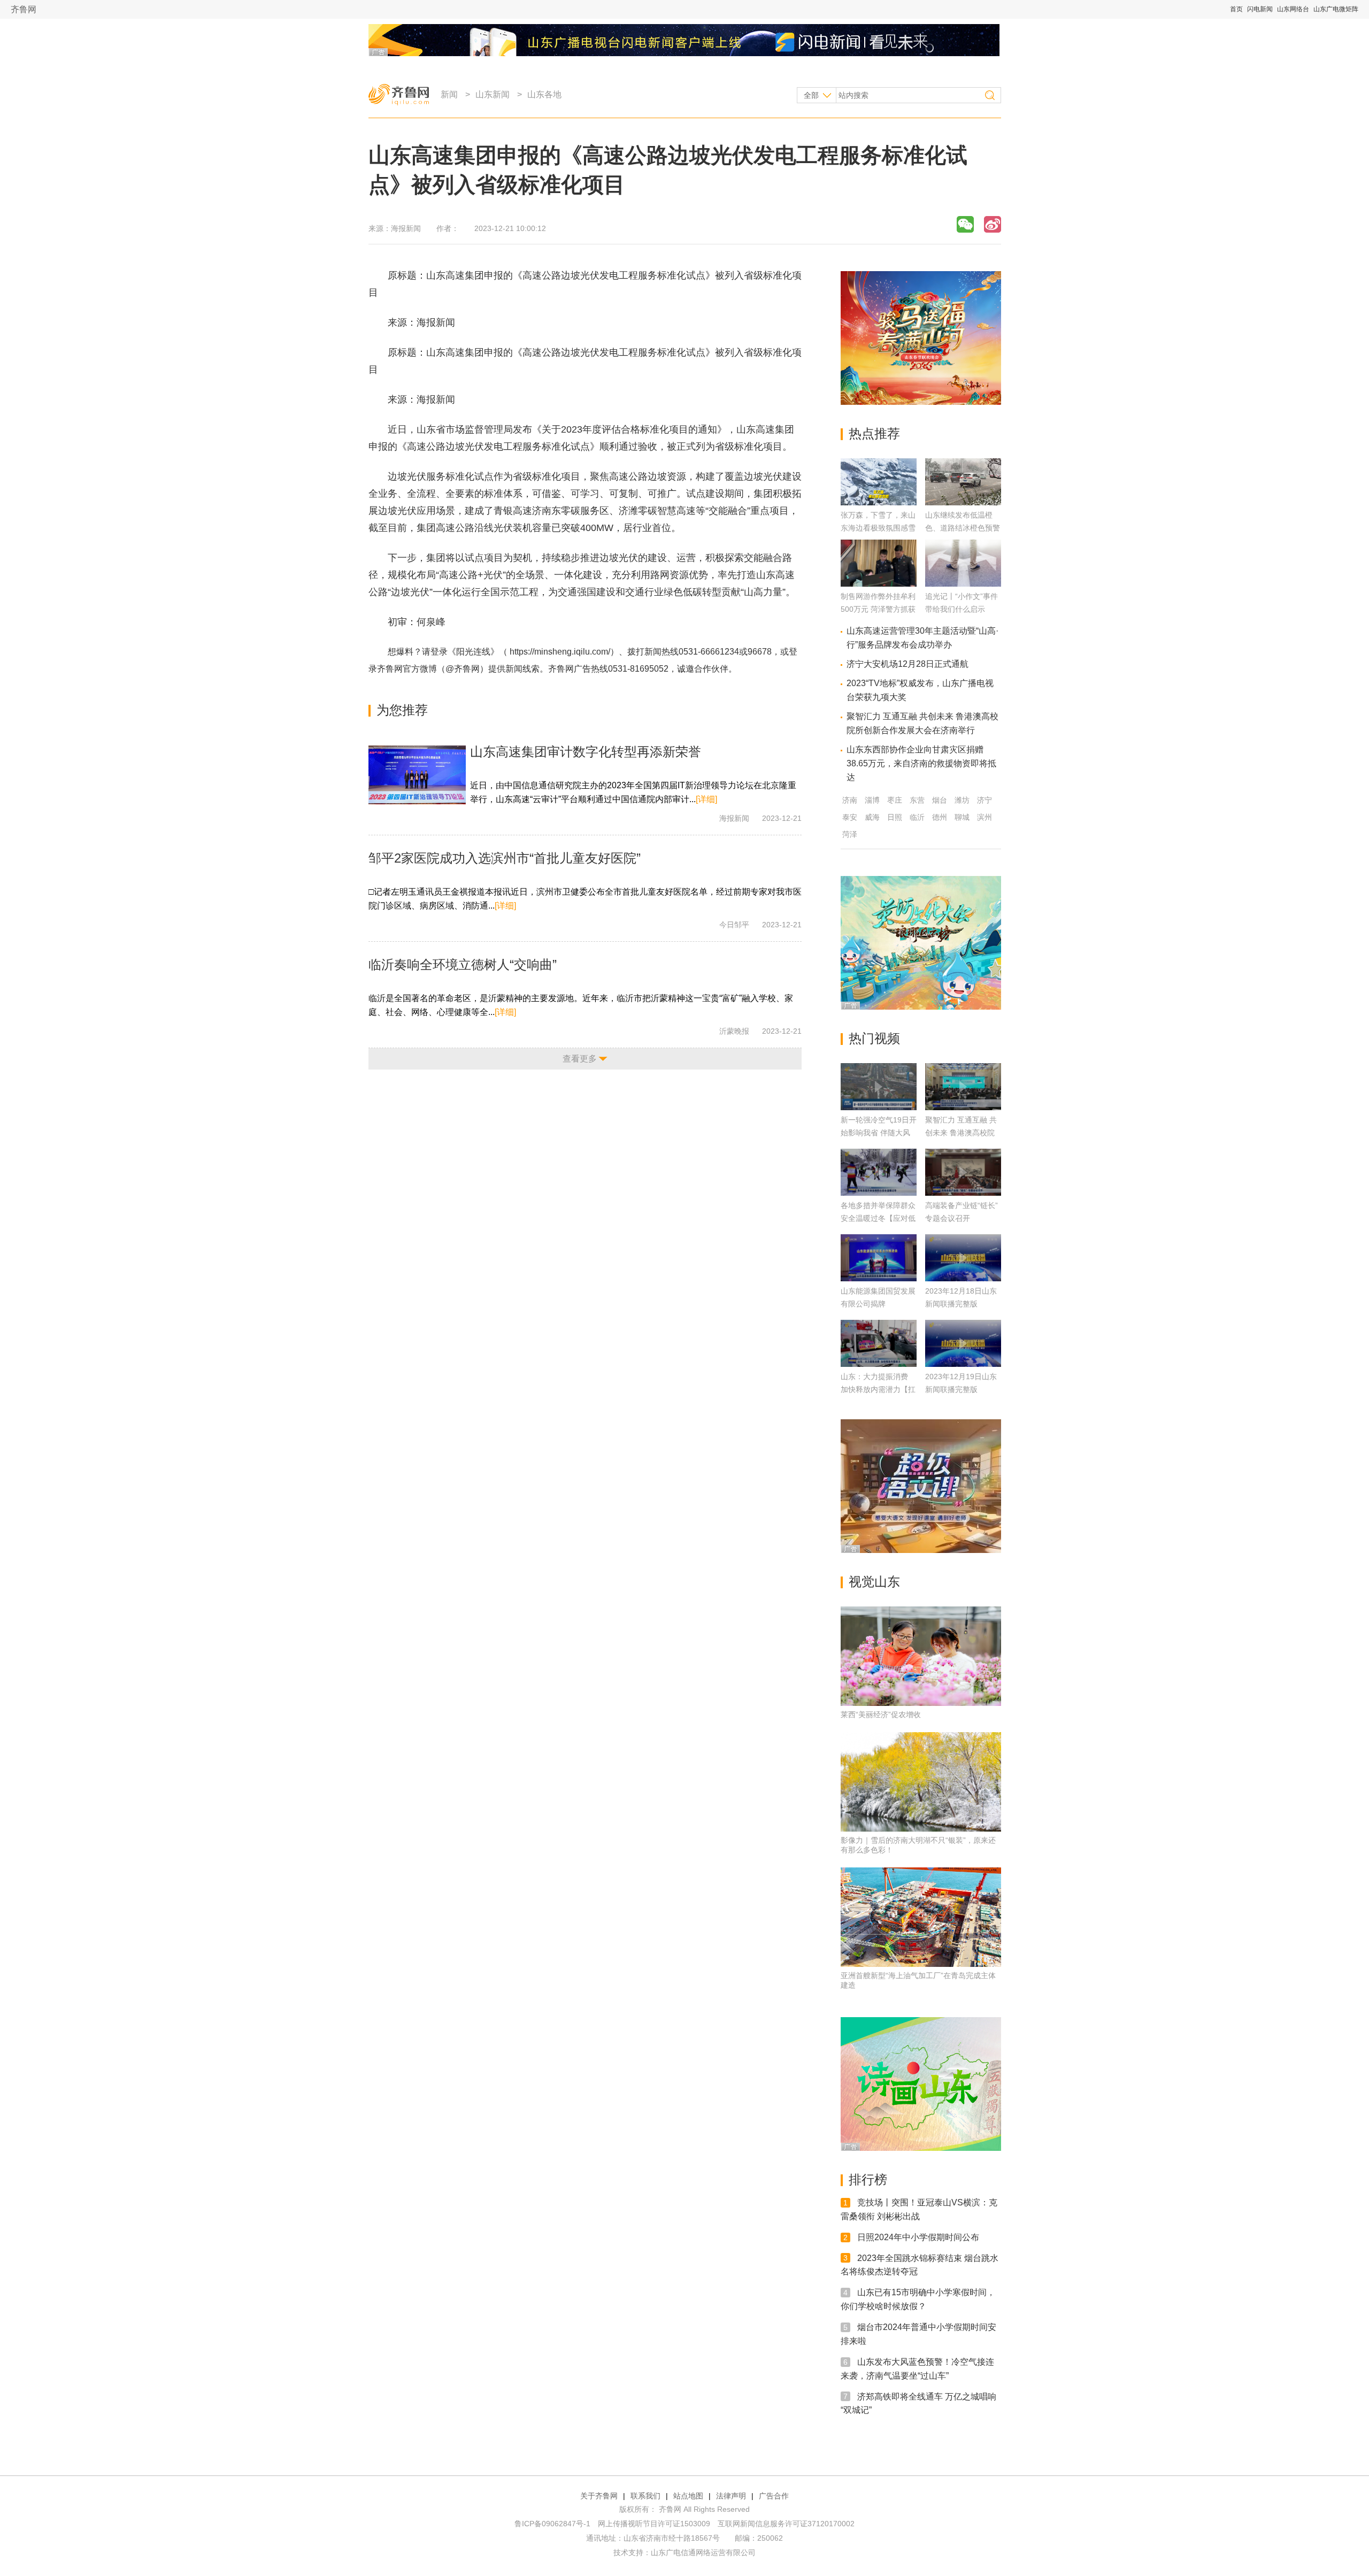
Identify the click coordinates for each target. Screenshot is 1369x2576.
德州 (940, 817)
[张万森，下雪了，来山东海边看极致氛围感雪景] (879, 502)
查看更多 (580, 1059)
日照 (895, 817)
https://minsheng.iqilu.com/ (560, 652)
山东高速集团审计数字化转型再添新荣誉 (586, 752)
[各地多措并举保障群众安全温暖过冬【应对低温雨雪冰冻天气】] (879, 1172)
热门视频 (874, 1038)
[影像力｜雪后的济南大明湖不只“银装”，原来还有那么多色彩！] (921, 1782)
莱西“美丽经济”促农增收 (881, 1714)
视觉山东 (874, 1582)
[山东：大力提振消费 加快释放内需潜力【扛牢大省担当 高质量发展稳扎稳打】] (879, 1343)
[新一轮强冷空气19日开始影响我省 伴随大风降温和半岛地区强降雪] (879, 1087)
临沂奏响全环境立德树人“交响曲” (463, 964)
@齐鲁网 (463, 669)
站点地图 (688, 2496)
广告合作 (774, 2496)
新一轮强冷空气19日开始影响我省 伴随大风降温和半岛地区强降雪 (879, 1133)
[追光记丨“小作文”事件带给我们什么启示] (963, 584)
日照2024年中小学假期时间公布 (918, 2237)
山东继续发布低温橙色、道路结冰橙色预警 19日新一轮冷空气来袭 (963, 528)
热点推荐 (874, 433)
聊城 (962, 817)
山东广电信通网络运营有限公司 (703, 2552)
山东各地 (544, 94)
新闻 (449, 94)
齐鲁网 (24, 9)
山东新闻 (493, 94)
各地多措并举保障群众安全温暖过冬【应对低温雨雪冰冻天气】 (878, 1218)
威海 (872, 817)
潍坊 (962, 800)
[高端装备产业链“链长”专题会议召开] (963, 1172)
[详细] (706, 799)
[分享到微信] (965, 224)
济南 (850, 800)
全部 (811, 95)
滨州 (985, 817)
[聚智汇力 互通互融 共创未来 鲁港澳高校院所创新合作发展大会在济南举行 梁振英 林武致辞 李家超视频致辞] (963, 1087)
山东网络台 (1293, 9)
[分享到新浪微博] (993, 224)
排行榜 (868, 2179)
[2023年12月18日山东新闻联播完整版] (963, 1258)
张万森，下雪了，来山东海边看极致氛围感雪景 (878, 528)
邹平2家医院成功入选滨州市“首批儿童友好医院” (505, 858)
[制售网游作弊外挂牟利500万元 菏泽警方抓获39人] (879, 584)
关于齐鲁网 (599, 2496)
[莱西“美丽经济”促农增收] (921, 1656)
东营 (917, 800)
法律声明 (731, 2496)
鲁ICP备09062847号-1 (552, 2524)
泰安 (850, 817)
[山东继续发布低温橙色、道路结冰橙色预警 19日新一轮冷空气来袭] (963, 502)
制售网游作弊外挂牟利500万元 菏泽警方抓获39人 (878, 609)
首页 (1236, 9)
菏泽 (850, 834)
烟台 (940, 800)
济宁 (985, 800)
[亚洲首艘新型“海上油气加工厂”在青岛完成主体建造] (921, 1917)
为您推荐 (402, 710)
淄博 (872, 800)
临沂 (917, 817)
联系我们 (645, 2496)
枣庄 (895, 800)
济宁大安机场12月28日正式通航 (907, 664)
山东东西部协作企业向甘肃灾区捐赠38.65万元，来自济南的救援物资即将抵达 (921, 763)
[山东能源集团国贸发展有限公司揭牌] (879, 1258)
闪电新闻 (1260, 9)
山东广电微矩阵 (1336, 9)
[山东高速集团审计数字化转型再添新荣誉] (417, 775)
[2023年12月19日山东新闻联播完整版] (963, 1343)
